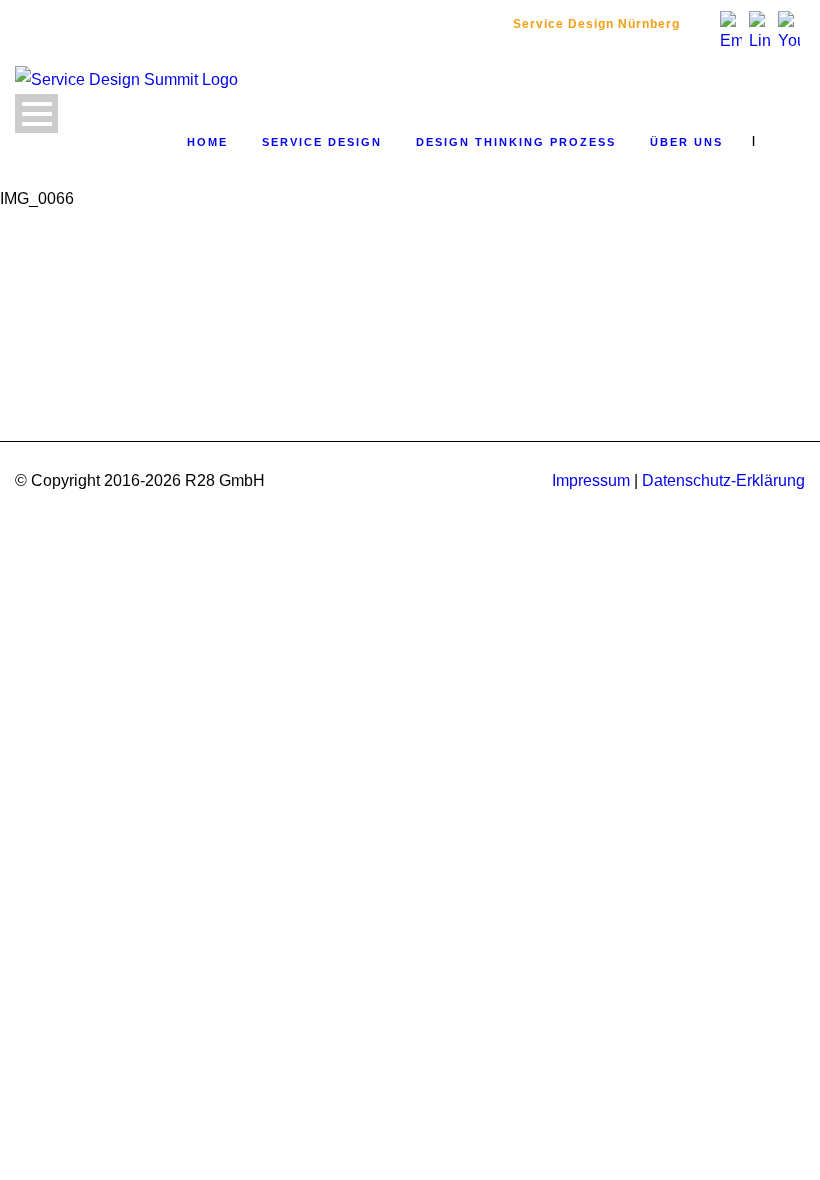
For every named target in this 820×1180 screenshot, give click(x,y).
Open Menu (36, 113)
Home (207, 142)
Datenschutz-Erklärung (723, 480)
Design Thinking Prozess (516, 142)
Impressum (591, 480)
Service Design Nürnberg (596, 24)
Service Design (322, 142)
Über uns (686, 142)
